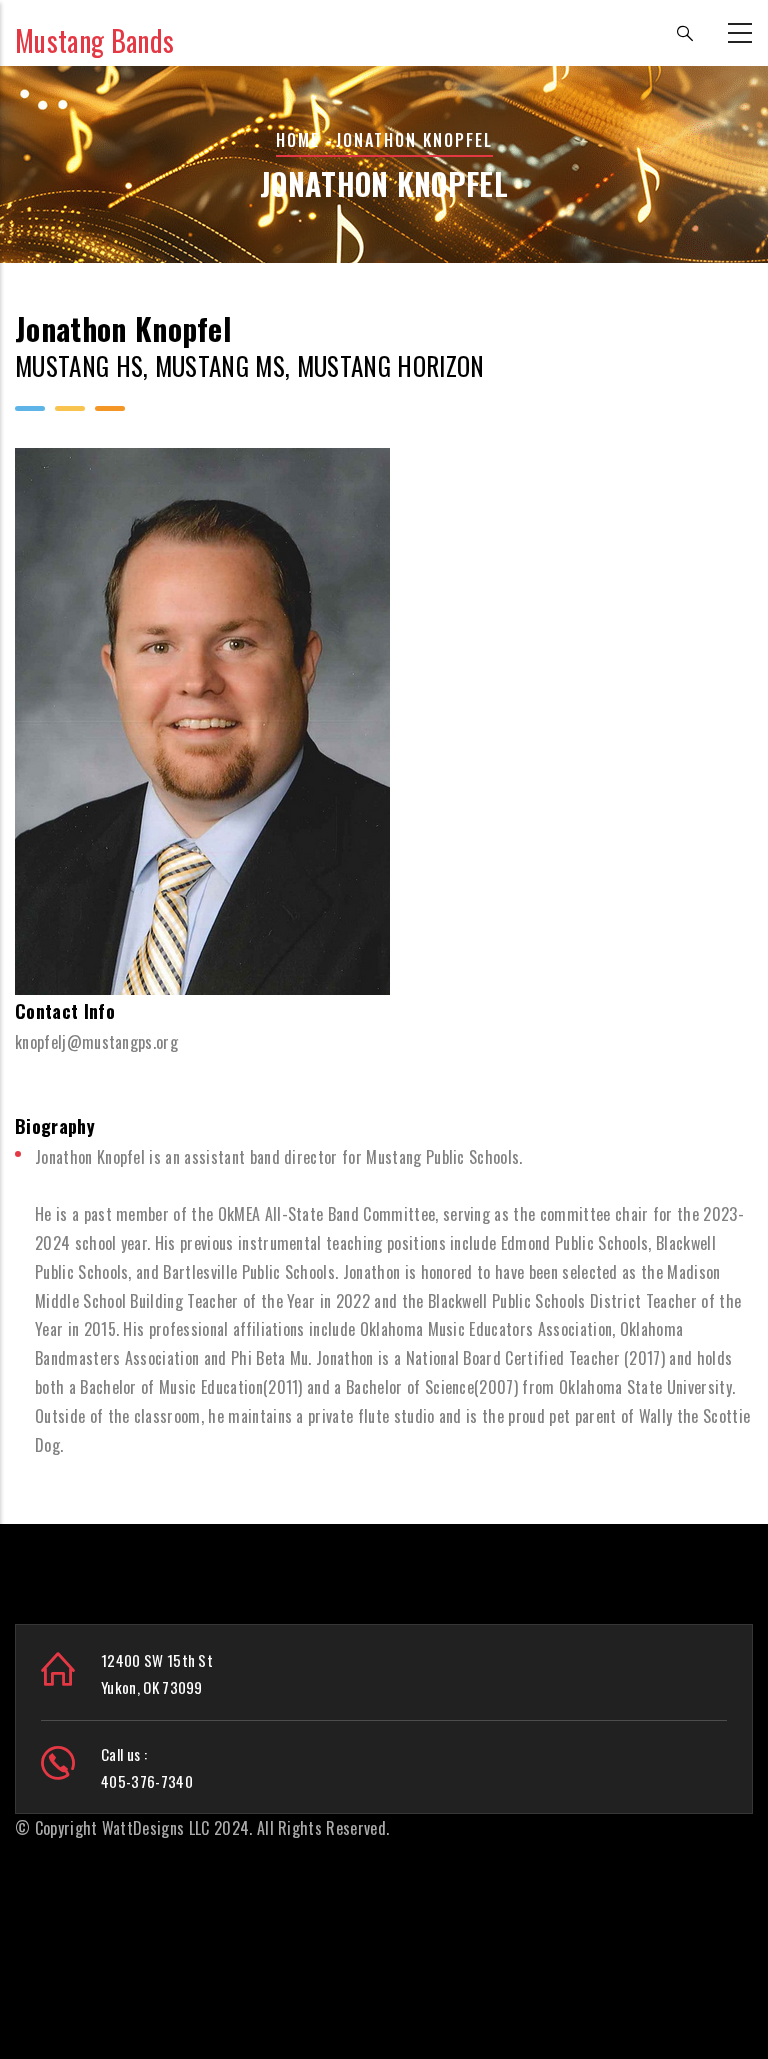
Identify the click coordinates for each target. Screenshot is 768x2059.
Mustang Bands (94, 40)
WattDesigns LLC (156, 1828)
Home (298, 140)
